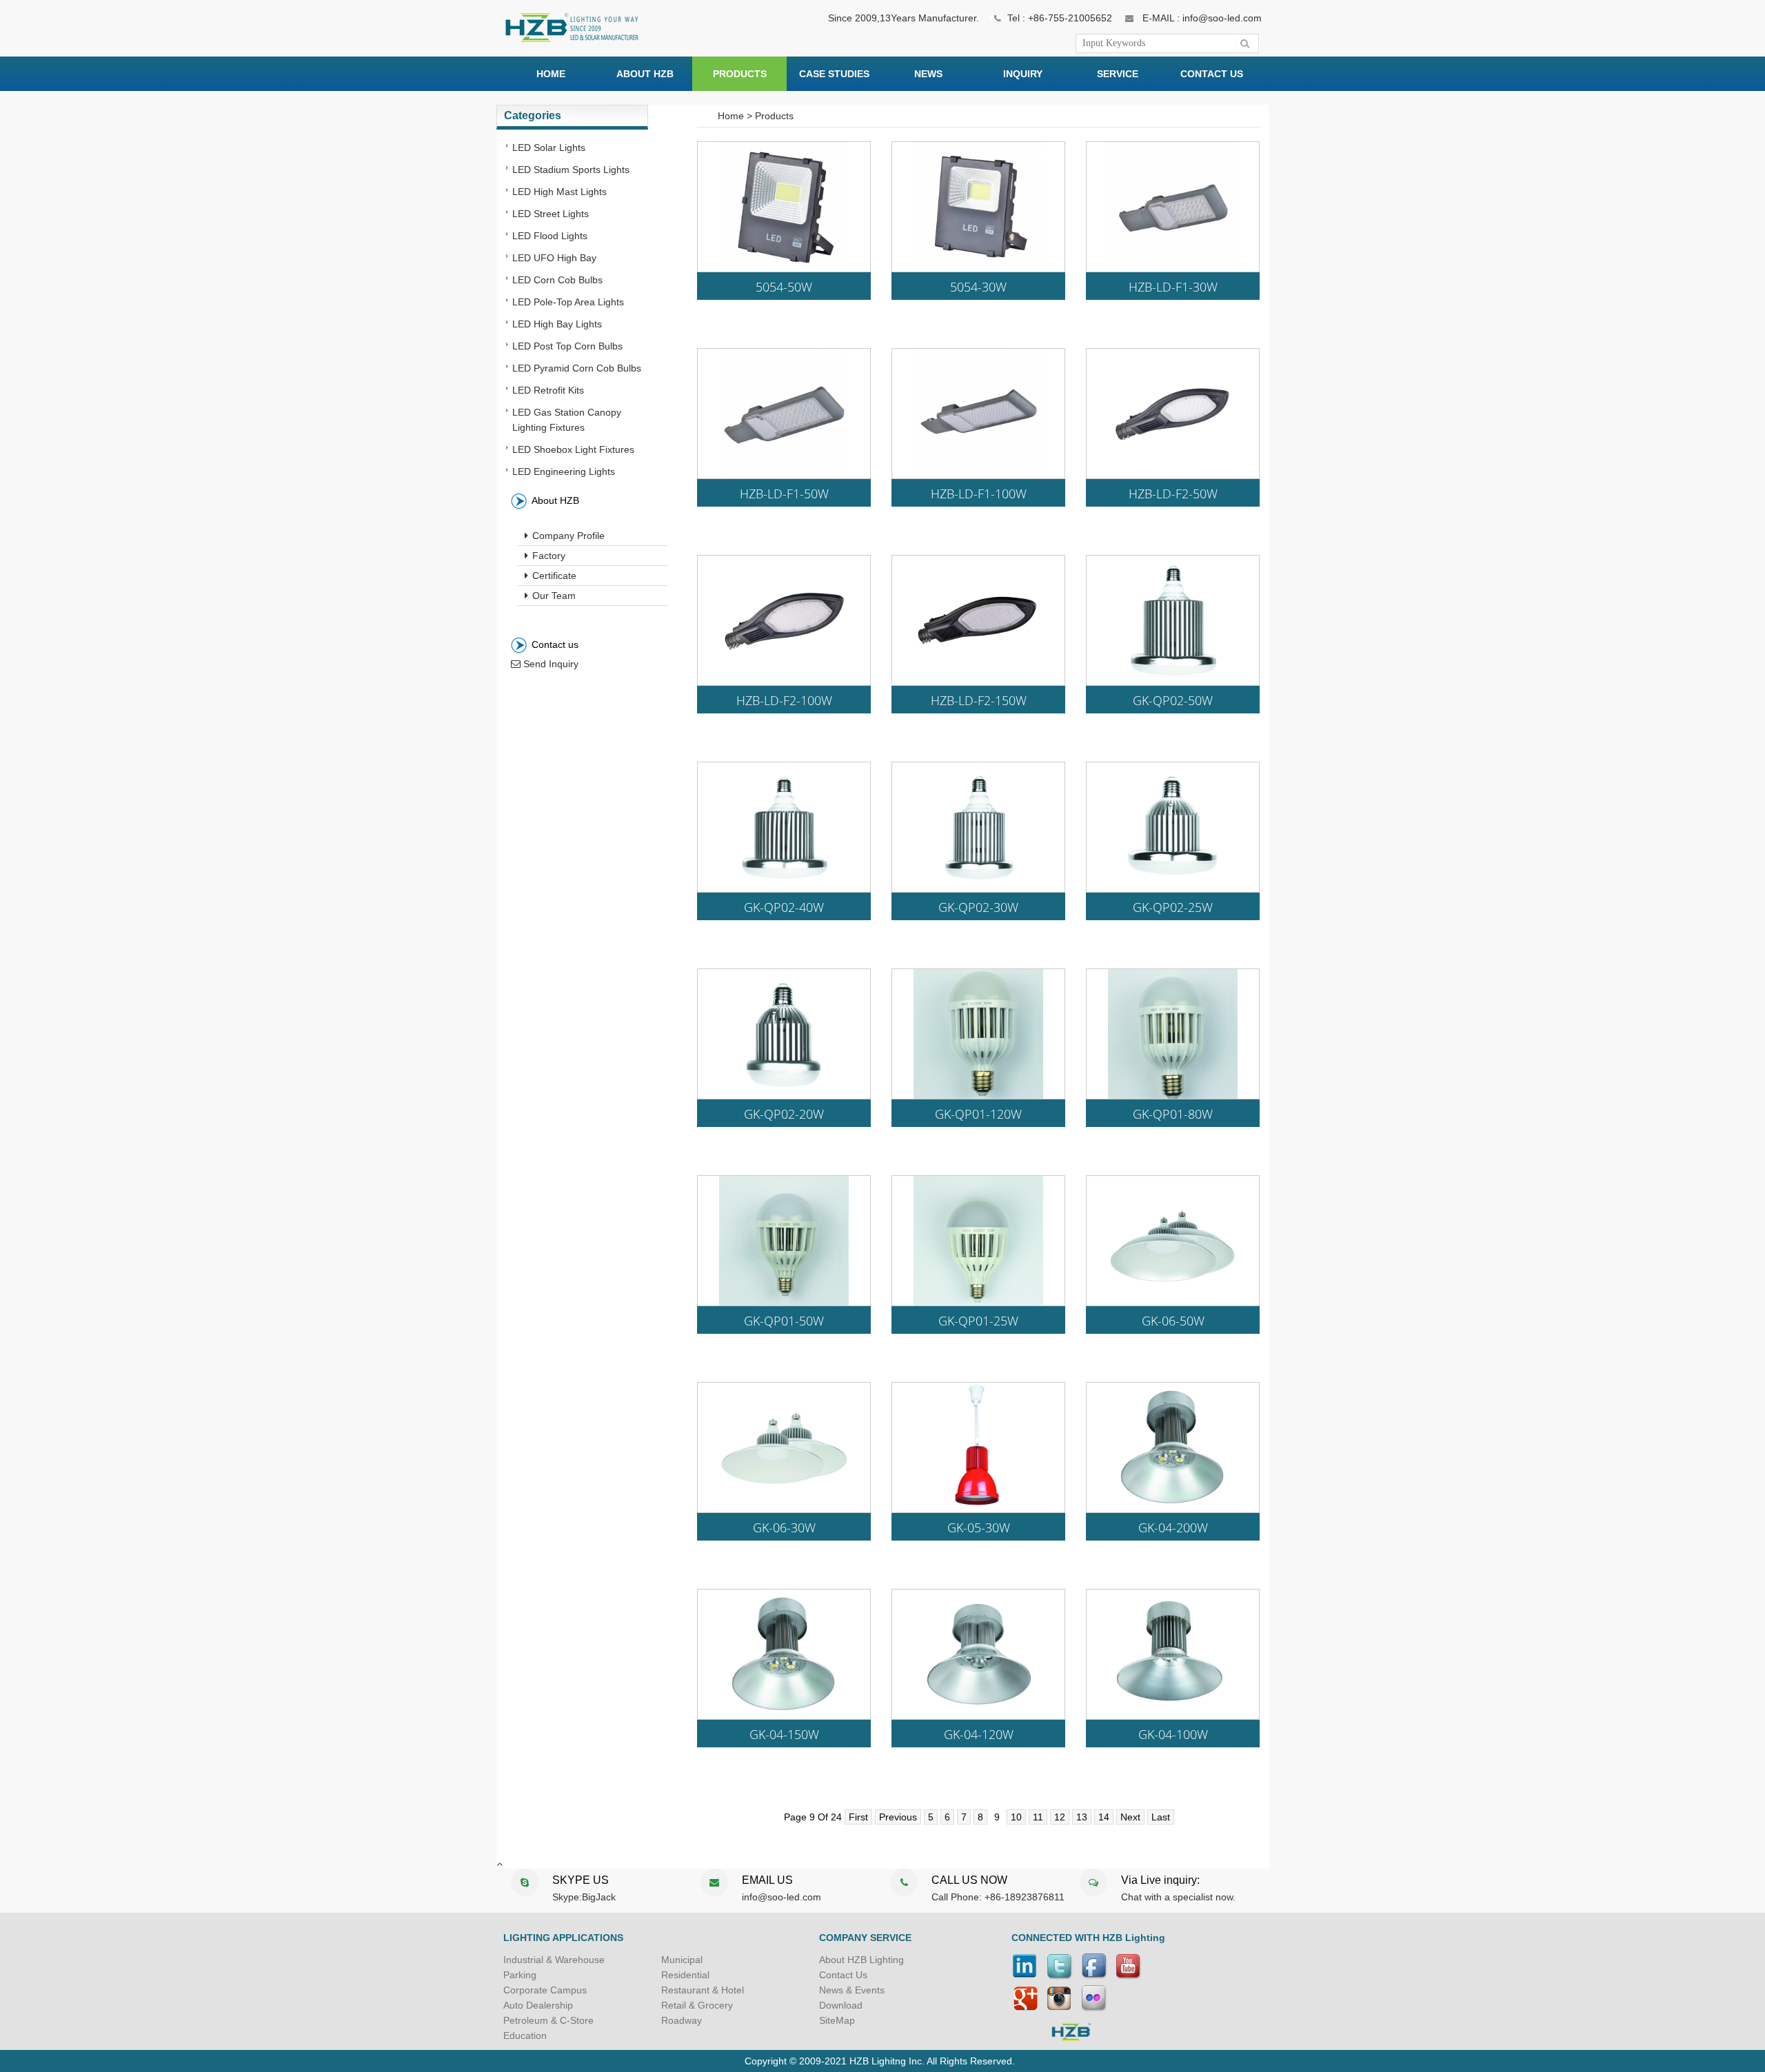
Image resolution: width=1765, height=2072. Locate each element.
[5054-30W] (978, 268)
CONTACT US (1212, 74)
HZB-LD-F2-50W (1173, 494)
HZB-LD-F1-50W (784, 494)
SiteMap (837, 2020)
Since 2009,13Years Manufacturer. (904, 18)
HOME (551, 74)
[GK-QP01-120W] (978, 1095)
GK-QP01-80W (1173, 1115)
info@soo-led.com (781, 1897)
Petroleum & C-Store (548, 2020)
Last (1161, 1817)
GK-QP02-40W (784, 908)
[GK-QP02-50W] (1173, 682)
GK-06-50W (1173, 1321)
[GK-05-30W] (978, 1509)
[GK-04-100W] (1173, 1716)
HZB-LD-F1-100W (979, 494)
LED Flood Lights (550, 236)
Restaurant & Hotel (703, 1990)
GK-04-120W (979, 1735)
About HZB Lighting (861, 1960)
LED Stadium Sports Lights (571, 170)
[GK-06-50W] (1173, 1302)
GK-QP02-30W (978, 908)
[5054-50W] (784, 268)
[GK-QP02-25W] (1173, 888)
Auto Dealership (538, 2005)
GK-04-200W (1173, 1528)
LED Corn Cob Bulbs (557, 280)
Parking (520, 1975)
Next (1130, 1817)
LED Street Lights (551, 214)
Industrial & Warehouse (554, 1960)
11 (1038, 1817)
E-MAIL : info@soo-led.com (1202, 18)
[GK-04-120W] (978, 1716)
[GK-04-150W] (784, 1716)
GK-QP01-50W (784, 1321)
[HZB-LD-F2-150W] (978, 682)
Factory (547, 556)
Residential (685, 1975)
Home (731, 116)
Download (841, 2005)
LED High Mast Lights (559, 192)
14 (1104, 1817)
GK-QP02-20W (784, 1115)
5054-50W (784, 287)
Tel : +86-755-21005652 (1060, 18)
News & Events (852, 1990)
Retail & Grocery (697, 2005)
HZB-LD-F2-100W (784, 701)
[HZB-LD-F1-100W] (978, 475)
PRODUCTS (740, 74)
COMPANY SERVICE (865, 1938)
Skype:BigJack (584, 1897)
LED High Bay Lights (557, 324)
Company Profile (567, 536)
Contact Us (843, 1975)
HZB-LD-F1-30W (1173, 287)
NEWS (928, 74)
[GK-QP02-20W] (784, 1095)
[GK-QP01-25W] (978, 1302)
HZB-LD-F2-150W (979, 701)
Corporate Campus (545, 1990)
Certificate (553, 576)
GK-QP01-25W (978, 1321)
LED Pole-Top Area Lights (568, 302)
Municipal (682, 1960)
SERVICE (1118, 74)
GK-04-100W (1173, 1735)
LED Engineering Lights (564, 471)
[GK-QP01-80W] (1173, 1095)
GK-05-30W (979, 1528)
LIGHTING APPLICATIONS (563, 1938)
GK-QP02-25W (1173, 908)
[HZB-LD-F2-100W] (784, 682)
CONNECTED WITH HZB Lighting (1088, 1938)
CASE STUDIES (834, 74)
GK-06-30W (784, 1528)
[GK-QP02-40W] (784, 888)
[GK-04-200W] (1173, 1509)
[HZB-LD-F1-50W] (784, 475)
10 (1016, 1817)
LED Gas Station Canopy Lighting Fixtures (567, 420)
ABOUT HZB (645, 74)
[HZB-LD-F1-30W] (1173, 268)
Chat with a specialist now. (1178, 1897)
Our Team (553, 596)
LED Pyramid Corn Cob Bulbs (577, 368)
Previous (898, 1817)
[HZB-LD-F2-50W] (1173, 475)
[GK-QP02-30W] (978, 888)
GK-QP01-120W (978, 1115)
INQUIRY (1023, 74)
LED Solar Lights (549, 148)
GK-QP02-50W (1173, 701)
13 (1082, 1817)
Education (525, 2035)
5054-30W (978, 287)
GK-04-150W (784, 1735)
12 (1060, 1817)
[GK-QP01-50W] (784, 1302)
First (858, 1817)
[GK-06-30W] (784, 1509)
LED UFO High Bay (554, 258)
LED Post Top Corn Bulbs (567, 346)
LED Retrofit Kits (548, 390)
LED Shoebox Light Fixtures (573, 449)
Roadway (682, 2020)
